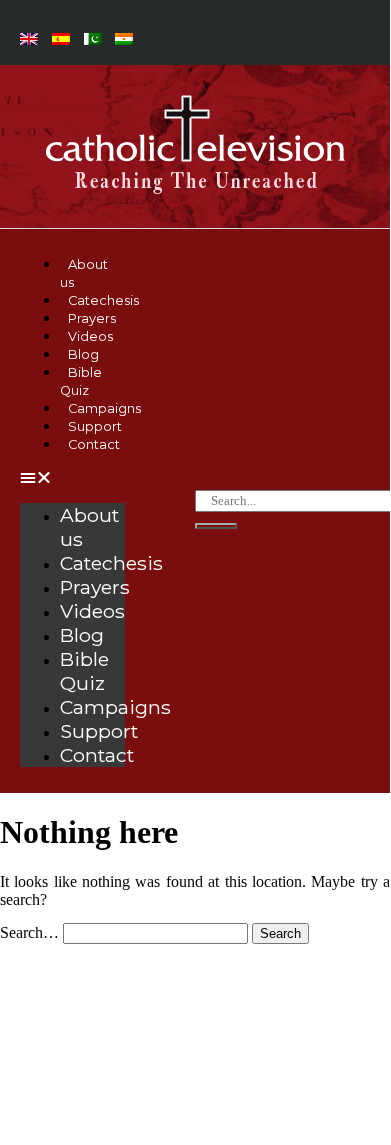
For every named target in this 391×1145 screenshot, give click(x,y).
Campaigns (115, 707)
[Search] (216, 526)
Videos (92, 611)
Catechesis (111, 563)
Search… (29, 932)
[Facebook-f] (45, 1024)
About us (84, 273)
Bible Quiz (81, 381)
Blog (82, 635)
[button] (72, 478)
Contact (94, 444)
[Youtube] (99, 1024)
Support (99, 731)
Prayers (95, 587)
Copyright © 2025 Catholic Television (195, 1085)
